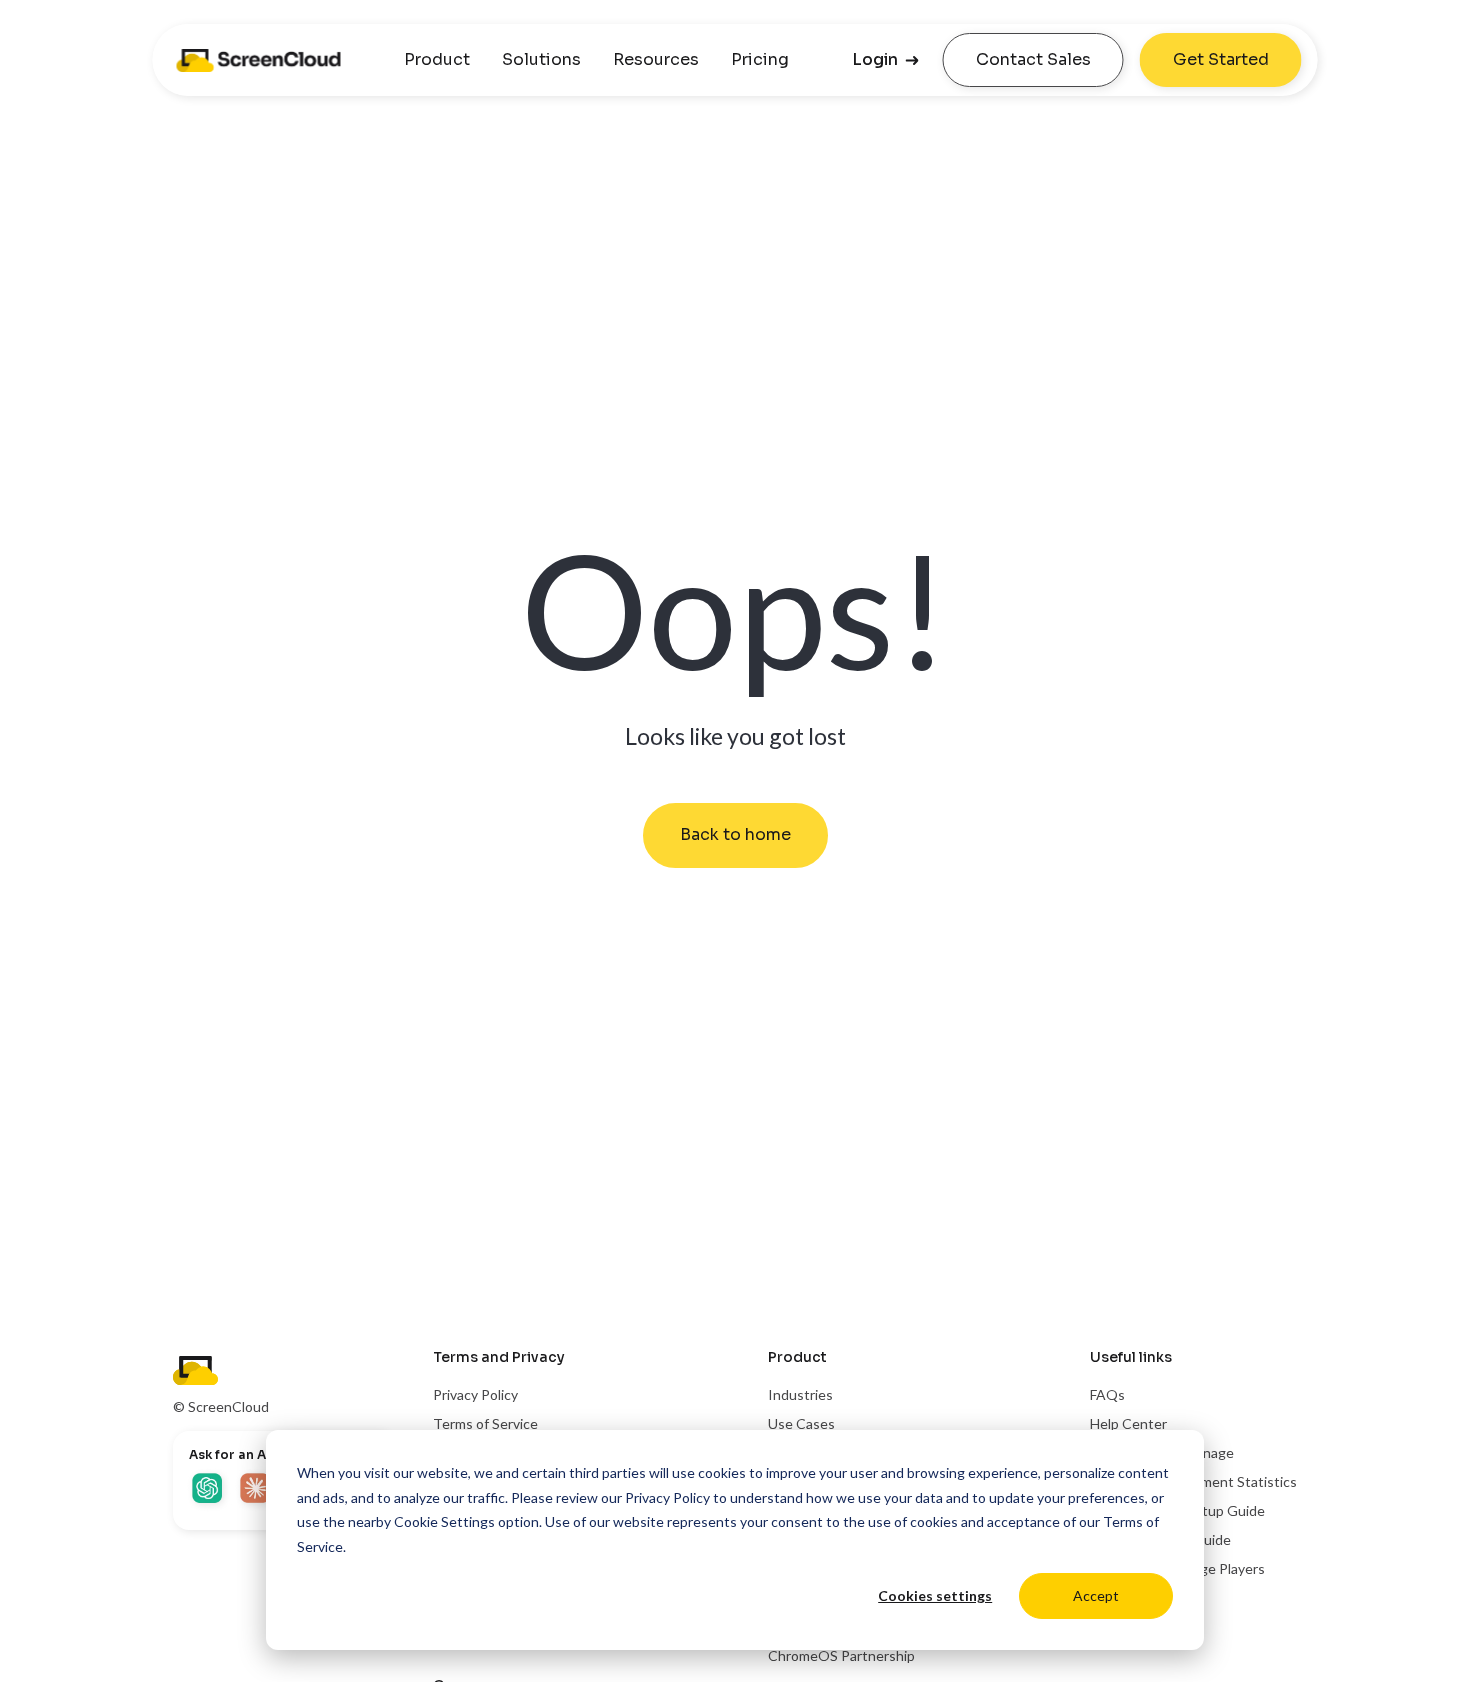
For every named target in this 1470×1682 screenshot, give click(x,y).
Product (437, 59)
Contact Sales (1033, 59)
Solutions (541, 59)
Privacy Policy (667, 1497)
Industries (800, 1394)
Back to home (735, 834)
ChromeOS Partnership (841, 1655)
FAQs (1107, 1394)
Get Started (1221, 59)
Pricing (760, 59)
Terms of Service (485, 1423)
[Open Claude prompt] (257, 1490)
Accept (1096, 1595)
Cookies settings (935, 1595)
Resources (656, 59)
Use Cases (801, 1423)
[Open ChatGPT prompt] (209, 1490)
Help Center (1128, 1423)
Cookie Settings (444, 1521)
